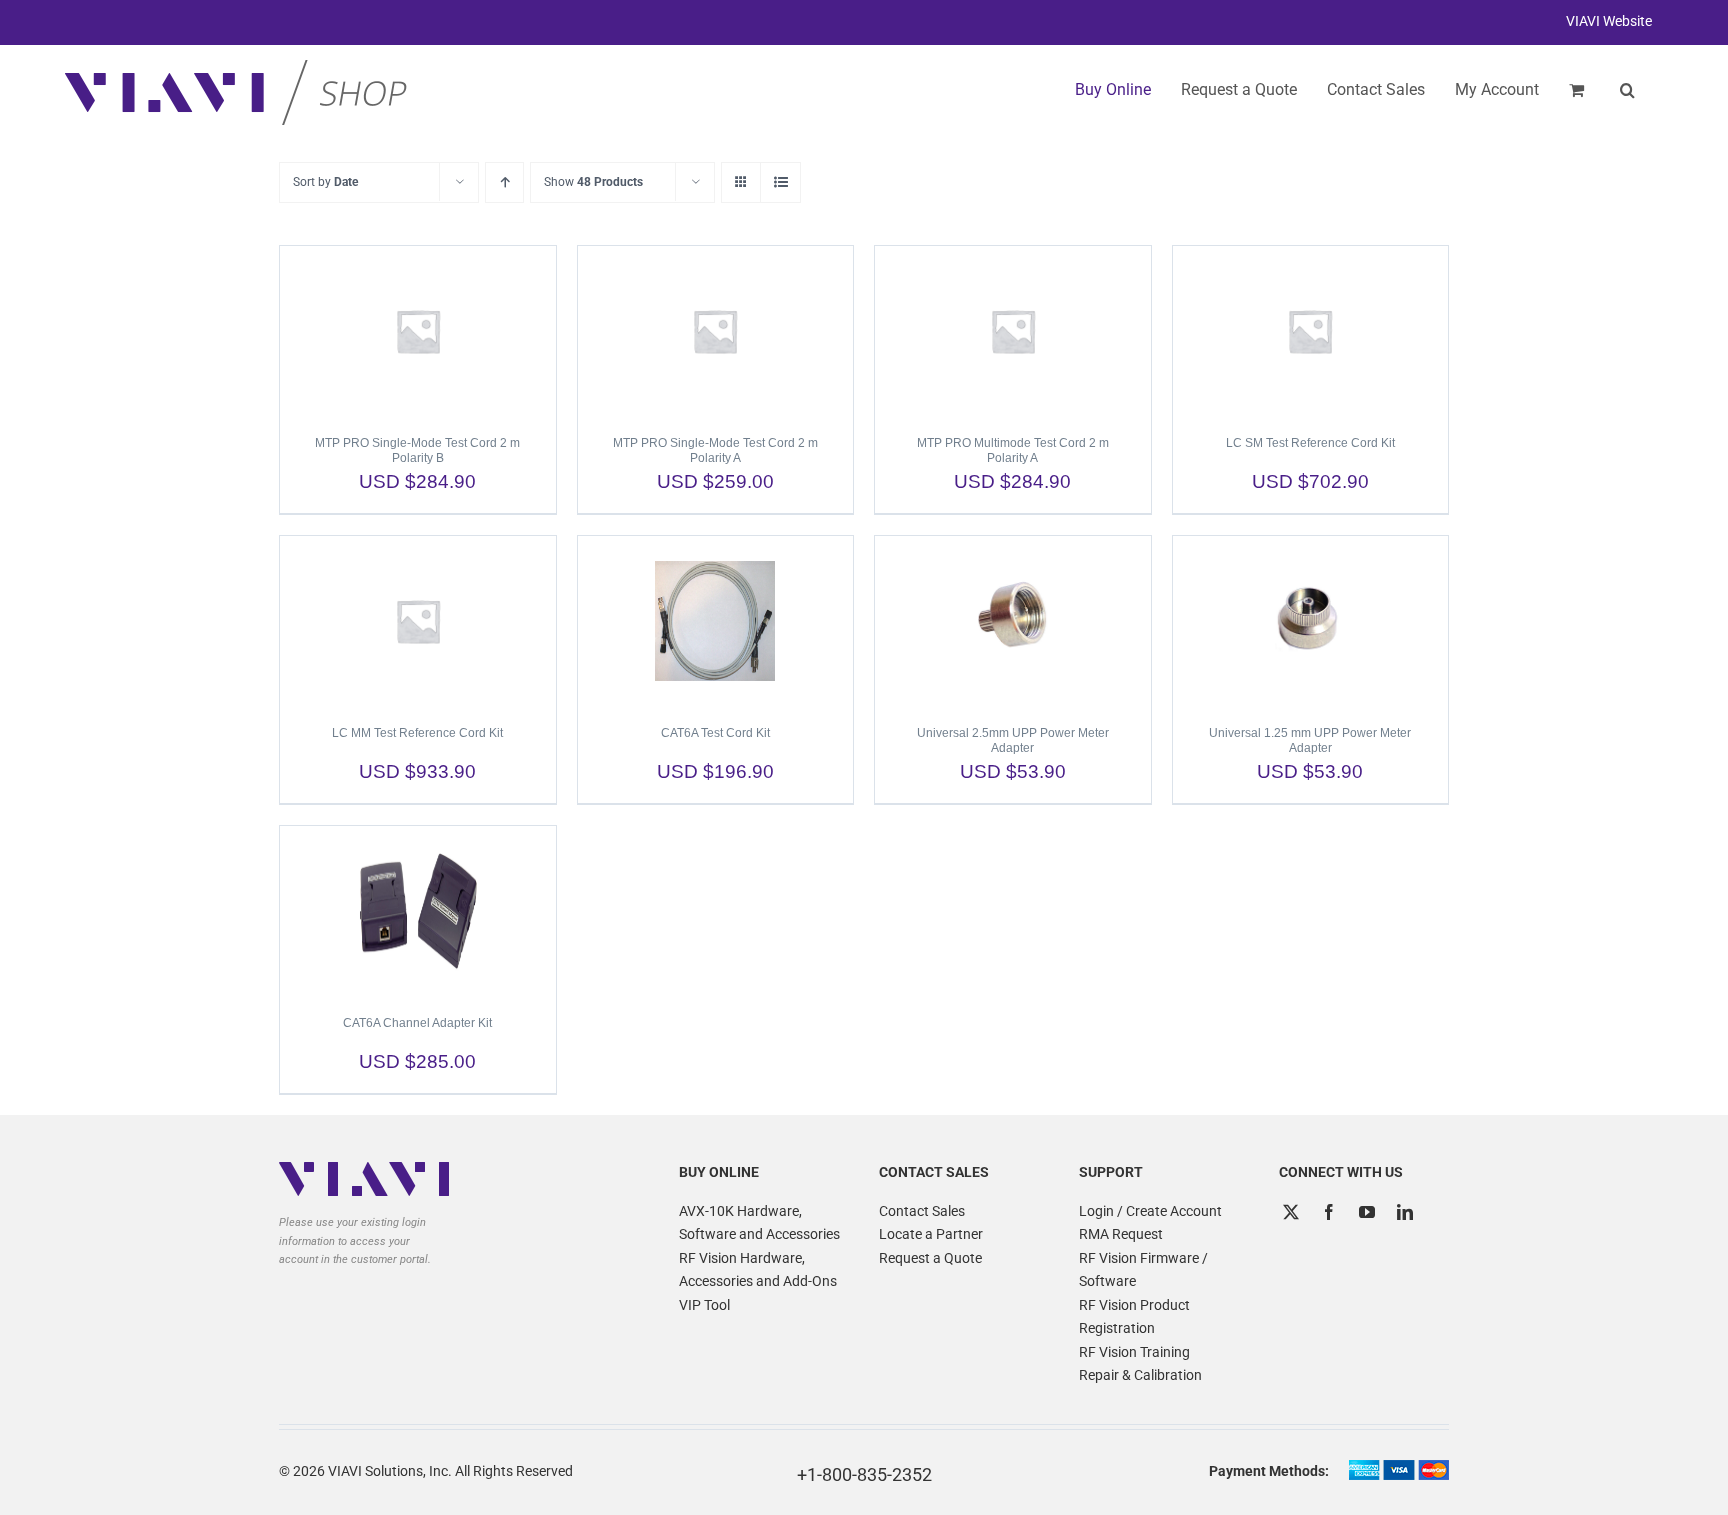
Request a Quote (930, 1258)
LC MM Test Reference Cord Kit (417, 733)
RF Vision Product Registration (1134, 1317)
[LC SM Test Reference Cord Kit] (1311, 331)
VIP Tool (704, 1305)
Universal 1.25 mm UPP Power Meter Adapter (1310, 740)
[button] (1627, 90)
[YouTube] (1367, 1212)
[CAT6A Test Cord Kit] (716, 621)
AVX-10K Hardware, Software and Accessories (759, 1223)
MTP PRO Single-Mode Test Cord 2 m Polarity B (417, 450)
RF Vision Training (1134, 1352)
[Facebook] (1329, 1212)
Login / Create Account (1150, 1211)
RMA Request (1121, 1234)
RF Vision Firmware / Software (1143, 1270)
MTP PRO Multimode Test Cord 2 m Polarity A (1013, 450)
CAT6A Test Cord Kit (715, 733)
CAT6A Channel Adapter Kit (417, 1023)
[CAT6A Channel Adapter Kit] (418, 911)
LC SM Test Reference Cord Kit (1310, 443)
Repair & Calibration (1140, 1375)
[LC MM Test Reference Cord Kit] (418, 621)
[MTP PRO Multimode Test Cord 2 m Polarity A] (1013, 331)
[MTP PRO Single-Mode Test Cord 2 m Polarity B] (418, 331)
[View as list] (780, 182)
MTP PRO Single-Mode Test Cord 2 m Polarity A (715, 450)
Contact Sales (922, 1211)
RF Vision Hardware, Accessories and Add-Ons (758, 1270)
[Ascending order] (504, 182)
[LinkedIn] (1405, 1212)
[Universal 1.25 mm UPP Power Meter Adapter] (1311, 621)
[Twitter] (1291, 1212)
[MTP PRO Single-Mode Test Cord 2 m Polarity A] (716, 331)
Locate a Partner (931, 1234)
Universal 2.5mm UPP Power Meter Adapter (1013, 740)
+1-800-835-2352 (864, 1474)
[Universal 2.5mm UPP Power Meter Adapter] (1013, 621)
